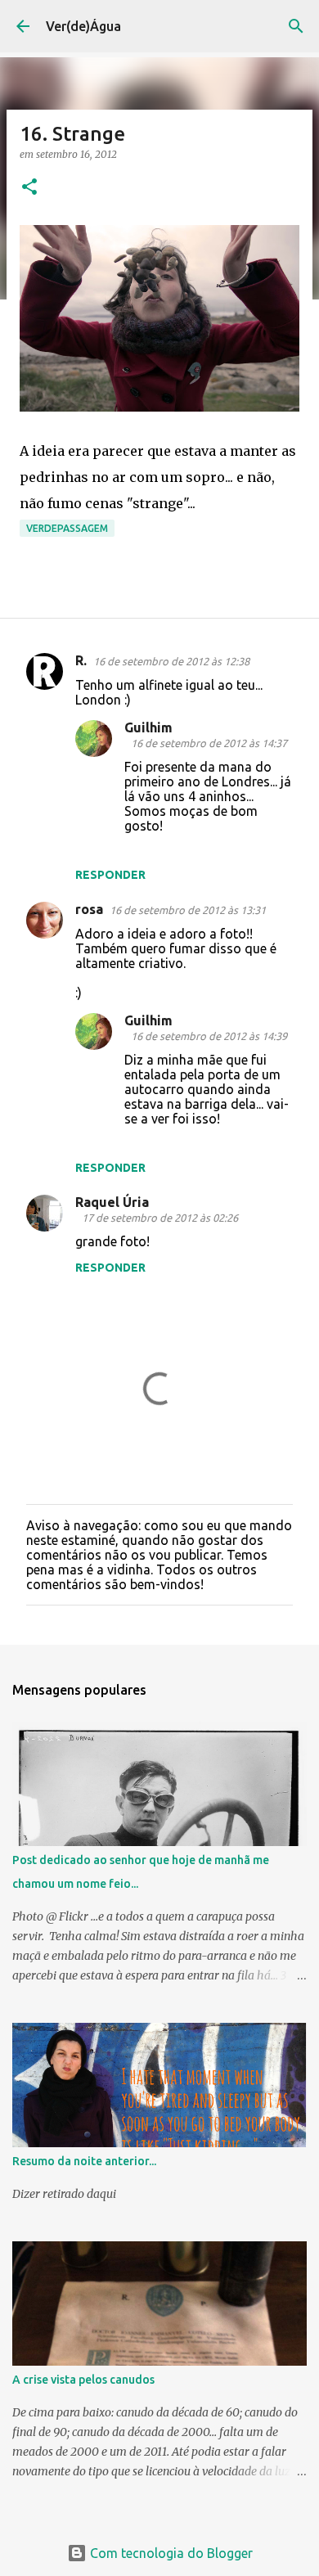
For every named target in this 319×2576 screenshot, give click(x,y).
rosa (89, 909)
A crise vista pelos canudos (83, 2380)
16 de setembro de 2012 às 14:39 (209, 1036)
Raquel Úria (112, 1202)
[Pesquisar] (296, 26)
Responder (110, 875)
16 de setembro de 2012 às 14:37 (209, 743)
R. (81, 660)
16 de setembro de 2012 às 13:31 (188, 910)
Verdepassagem (67, 528)
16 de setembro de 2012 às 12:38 (171, 661)
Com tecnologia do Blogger (170, 2553)
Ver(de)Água (83, 26)
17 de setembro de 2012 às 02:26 (160, 1218)
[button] (29, 188)
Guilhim (148, 727)
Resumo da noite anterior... (84, 2161)
